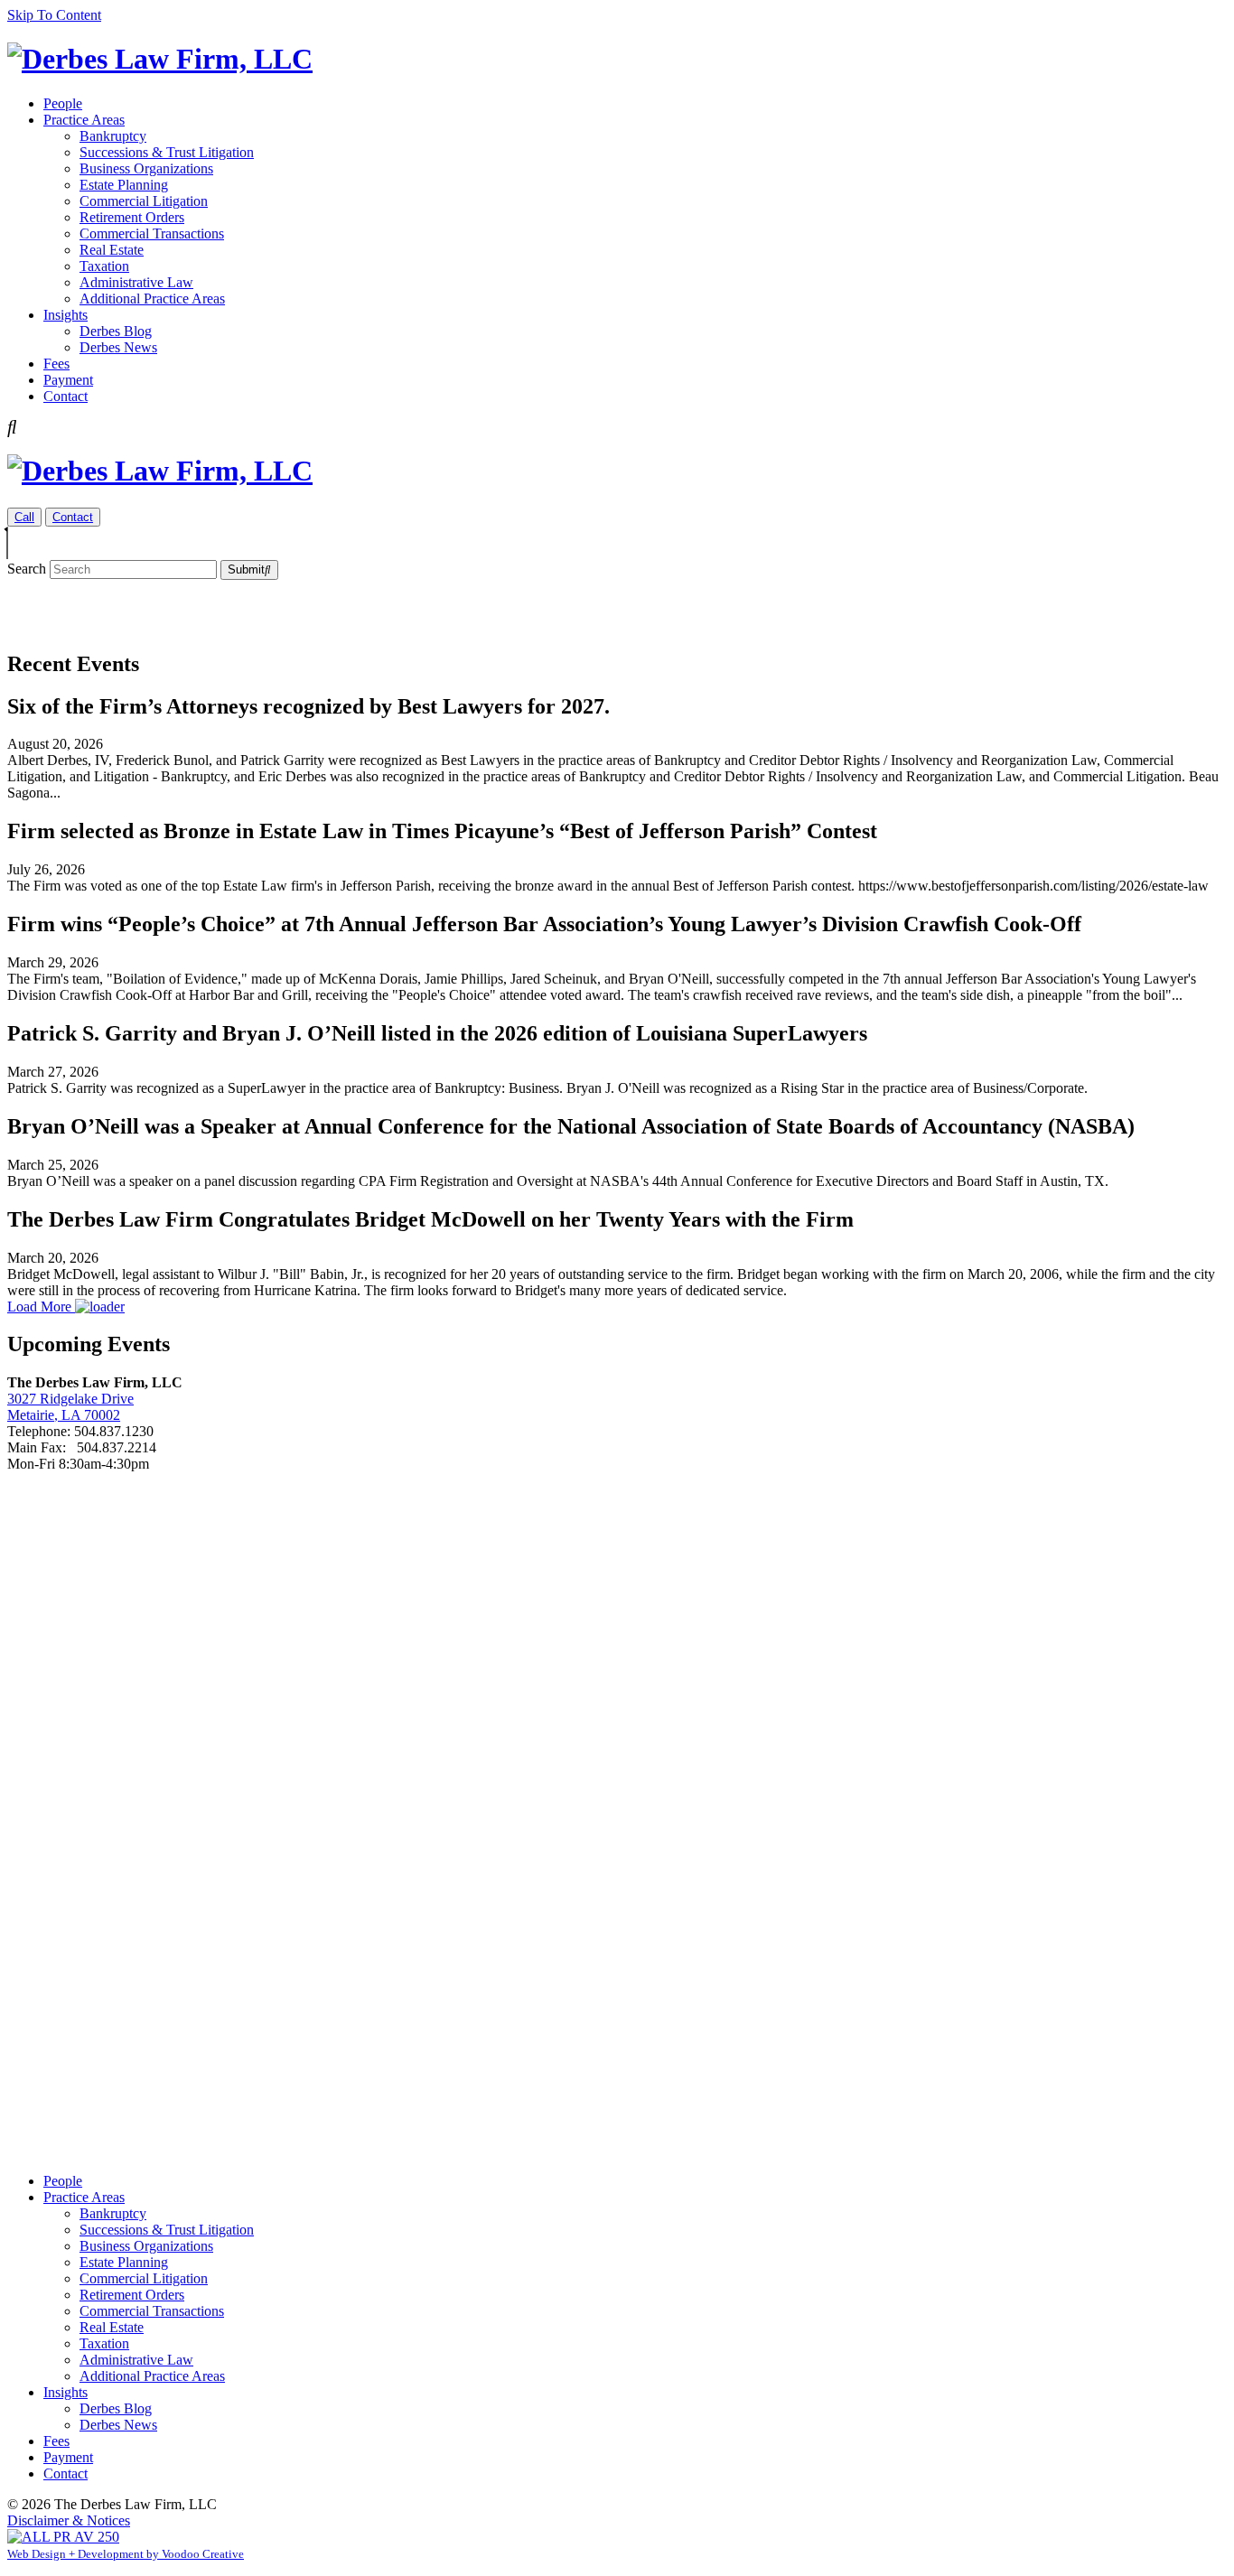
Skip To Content (54, 15)
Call (24, 517)
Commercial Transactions (152, 233)
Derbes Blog (116, 331)
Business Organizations (146, 168)
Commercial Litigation (144, 201)
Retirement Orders (132, 217)
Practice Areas (84, 120)
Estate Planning (124, 185)
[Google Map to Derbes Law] (617, 1815)
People (63, 103)
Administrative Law (136, 282)
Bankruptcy (113, 136)
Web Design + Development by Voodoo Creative (126, 2554)
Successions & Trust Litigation (167, 152)
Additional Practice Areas (152, 299)
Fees (56, 364)
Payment (68, 380)
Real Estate (112, 250)
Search (27, 569)
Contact (65, 396)
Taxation (104, 266)
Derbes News (118, 347)
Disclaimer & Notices (69, 2520)
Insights (65, 315)
